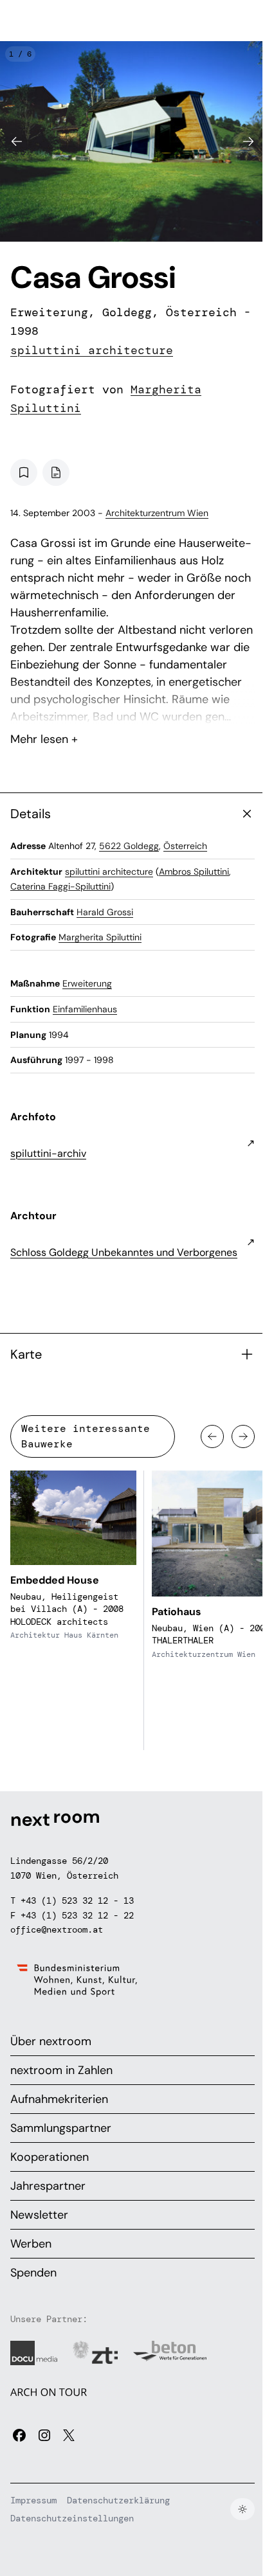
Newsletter (39, 2215)
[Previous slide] (17, 141)
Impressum (33, 2500)
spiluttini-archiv (48, 1153)
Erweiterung (87, 983)
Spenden (33, 2273)
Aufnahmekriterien (59, 2099)
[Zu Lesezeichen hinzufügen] (24, 472)
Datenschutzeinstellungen (72, 2518)
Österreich (185, 846)
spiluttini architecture (92, 350)
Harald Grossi (105, 912)
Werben (31, 2244)
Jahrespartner (48, 2186)
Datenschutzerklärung (118, 2500)
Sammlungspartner (61, 2128)
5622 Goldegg (129, 846)
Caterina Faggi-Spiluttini (60, 886)
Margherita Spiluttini (100, 937)
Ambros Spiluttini (194, 872)
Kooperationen (50, 2157)
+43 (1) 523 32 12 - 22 (77, 1915)
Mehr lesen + (132, 705)
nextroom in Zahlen (61, 2070)
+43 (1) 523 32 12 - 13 (77, 1901)
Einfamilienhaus (85, 1009)
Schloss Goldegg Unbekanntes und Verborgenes (124, 1252)
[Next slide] (248, 141)
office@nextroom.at (57, 1929)
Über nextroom (51, 2041)
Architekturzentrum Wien (157, 513)
